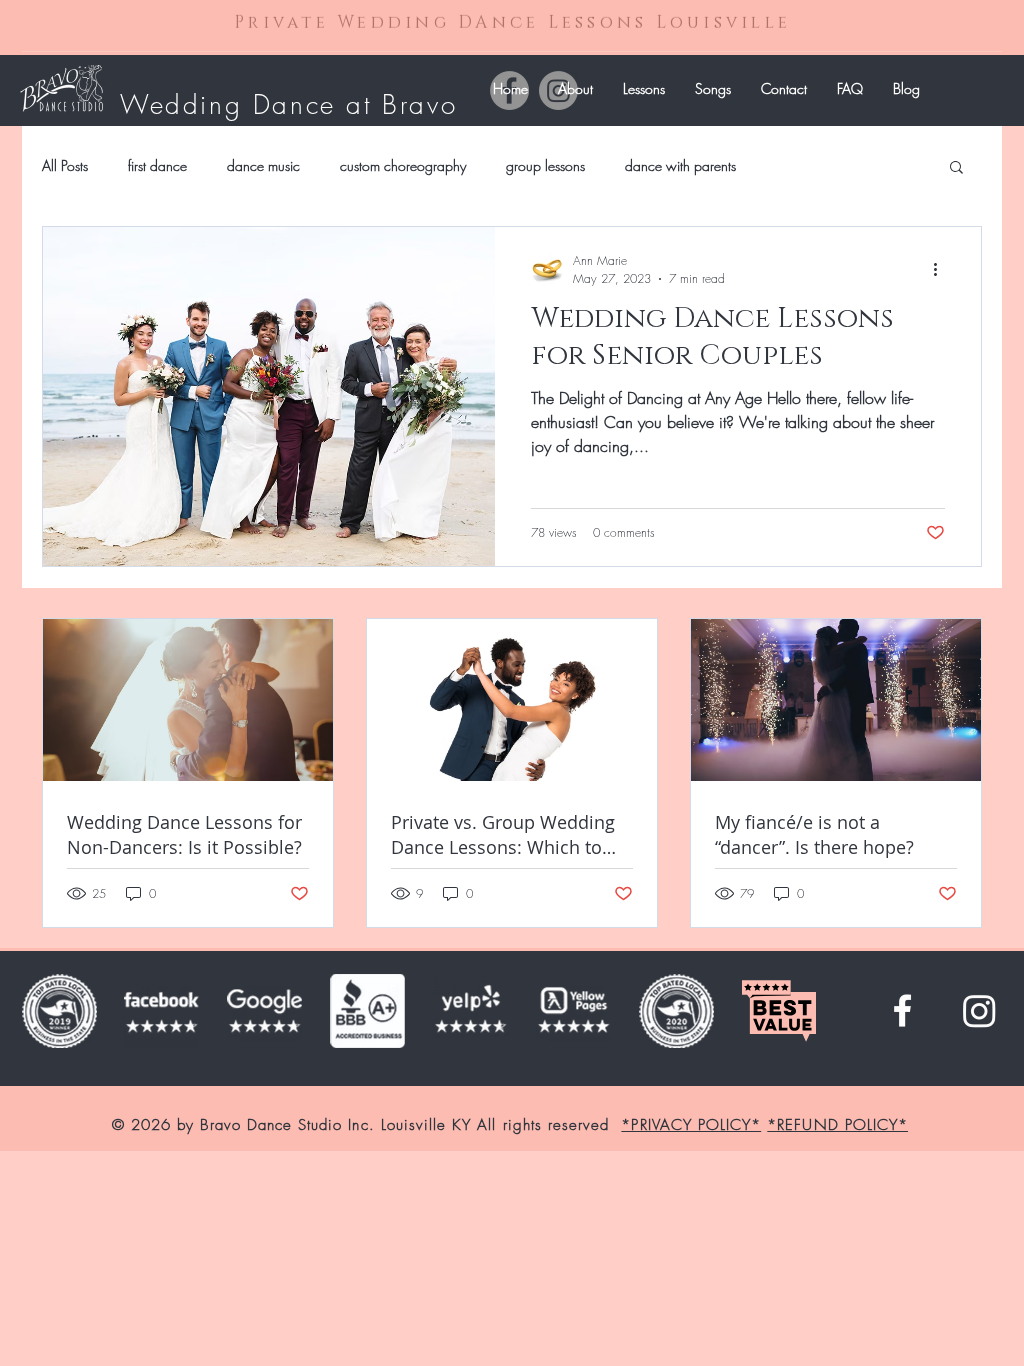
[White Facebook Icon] (902, 1010)
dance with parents (680, 165)
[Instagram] (979, 1010)
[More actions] (942, 269)
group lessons (545, 165)
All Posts (65, 165)
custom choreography (403, 165)
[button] (644, 89)
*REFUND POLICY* (837, 1125)
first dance (157, 165)
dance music (263, 165)
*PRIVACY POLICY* (691, 1125)
